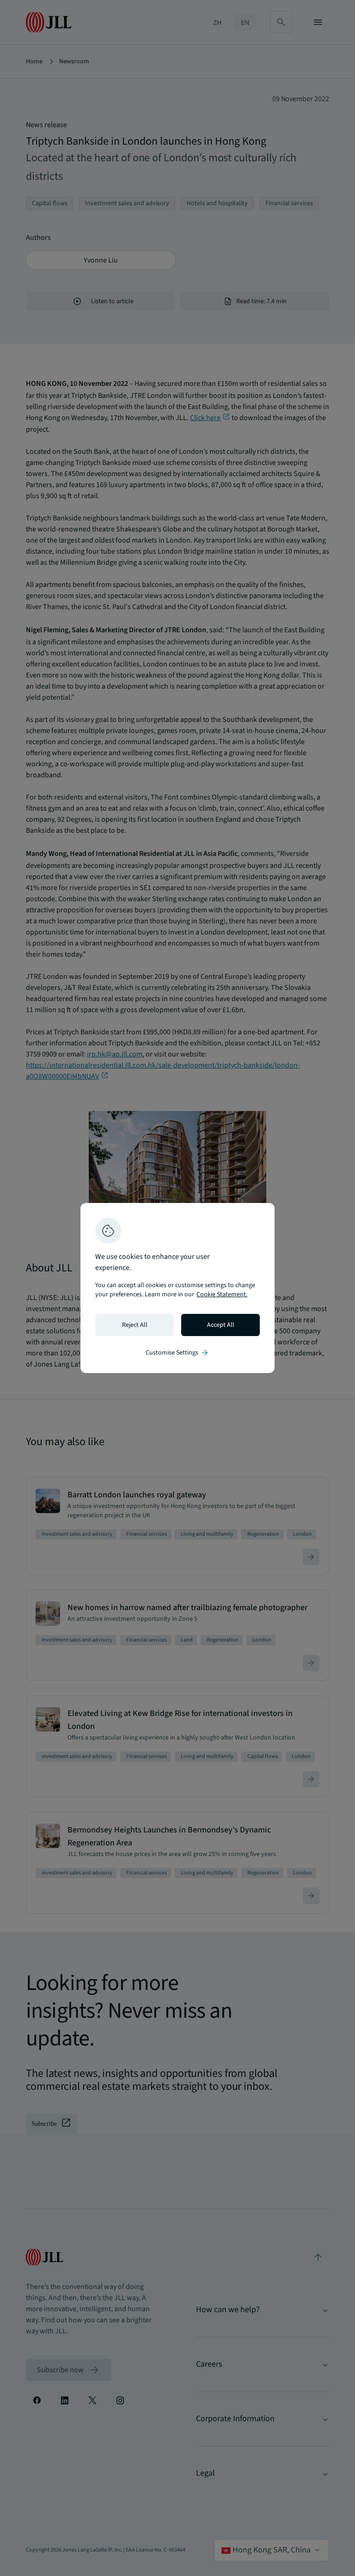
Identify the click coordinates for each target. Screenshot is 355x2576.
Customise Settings (177, 1353)
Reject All (135, 1325)
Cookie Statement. (222, 1294)
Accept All (221, 1325)
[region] (177, 1288)
